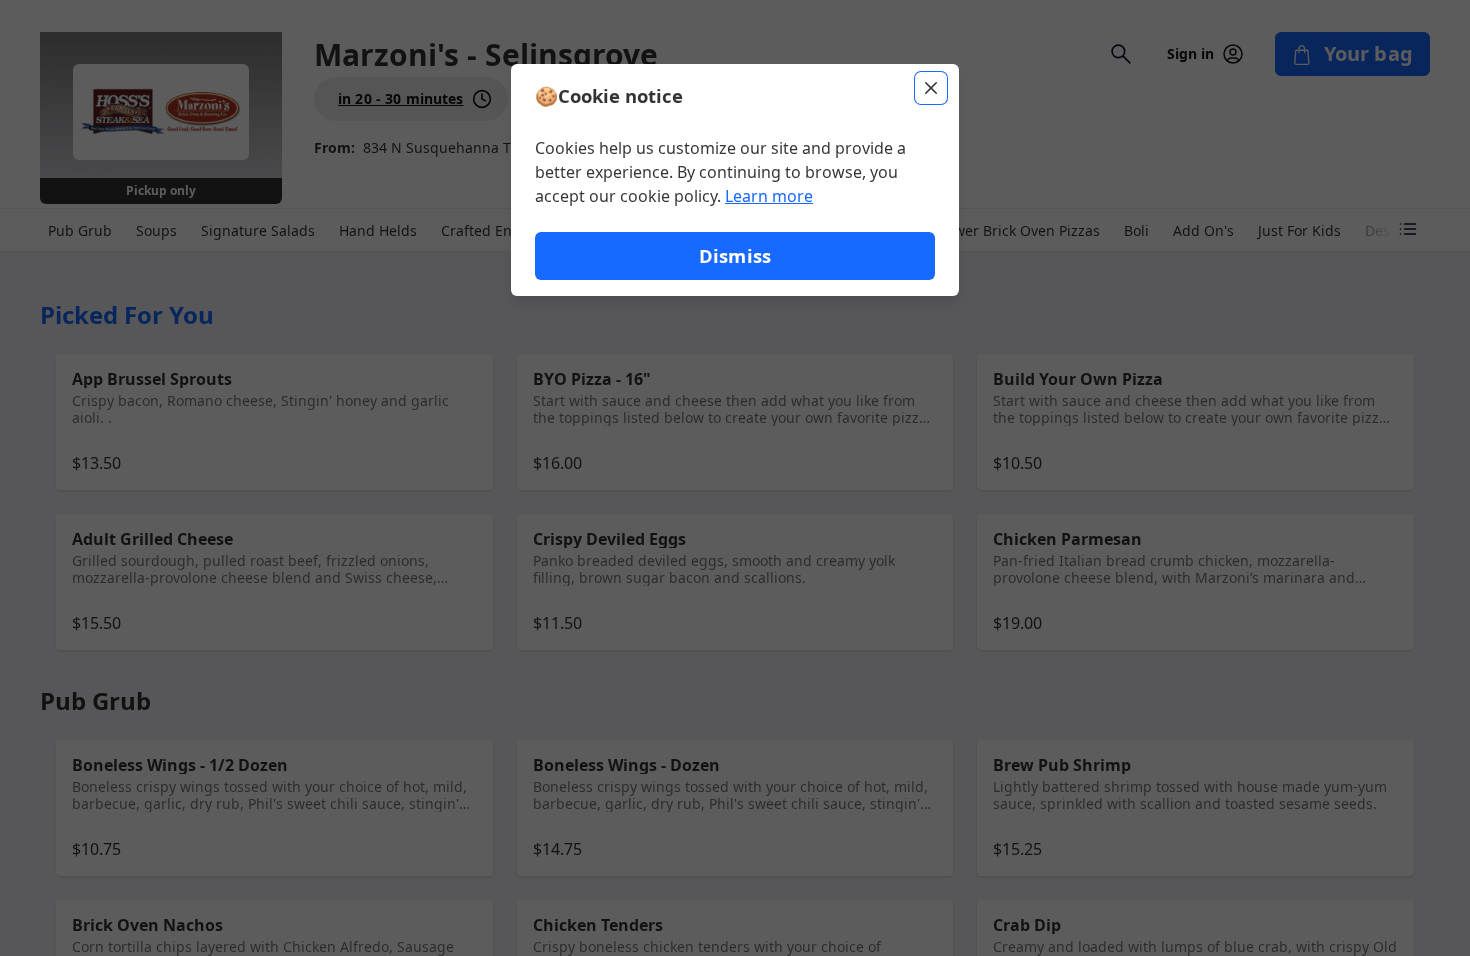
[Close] (931, 88)
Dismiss (735, 255)
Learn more (769, 196)
